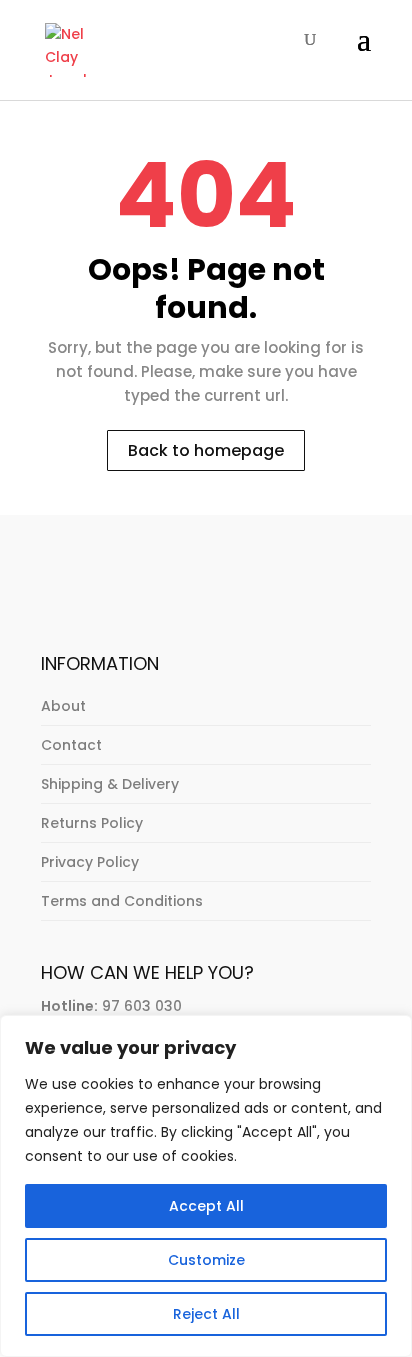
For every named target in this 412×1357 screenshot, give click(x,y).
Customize (206, 1260)
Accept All (206, 1206)
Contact (71, 745)
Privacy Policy (90, 862)
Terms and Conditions (122, 901)
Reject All (206, 1314)
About (63, 706)
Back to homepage (206, 450)
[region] (206, 1186)
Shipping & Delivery (110, 784)
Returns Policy (92, 823)
